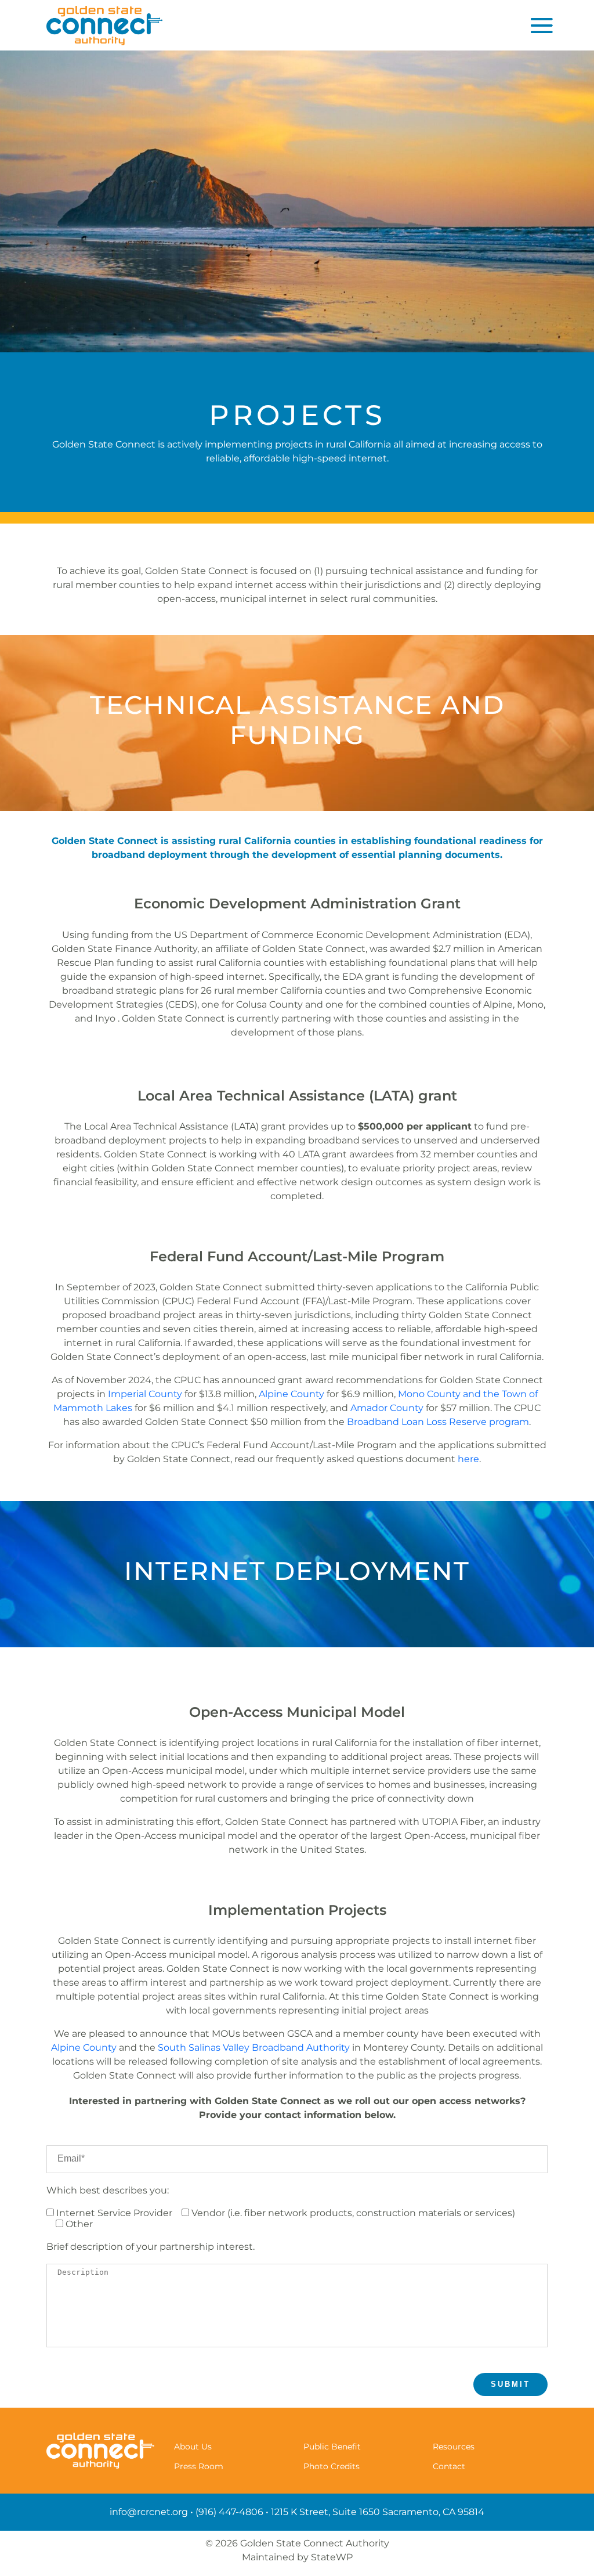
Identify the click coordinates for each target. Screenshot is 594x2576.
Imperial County (145, 1394)
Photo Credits (332, 2466)
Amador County (387, 1408)
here (468, 1459)
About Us (193, 2446)
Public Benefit (332, 2446)
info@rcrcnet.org (149, 2512)
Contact (449, 2466)
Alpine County (291, 1394)
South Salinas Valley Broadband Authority (254, 2048)
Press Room (199, 2466)
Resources (454, 2446)
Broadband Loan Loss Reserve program (438, 1422)
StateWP (332, 2557)
